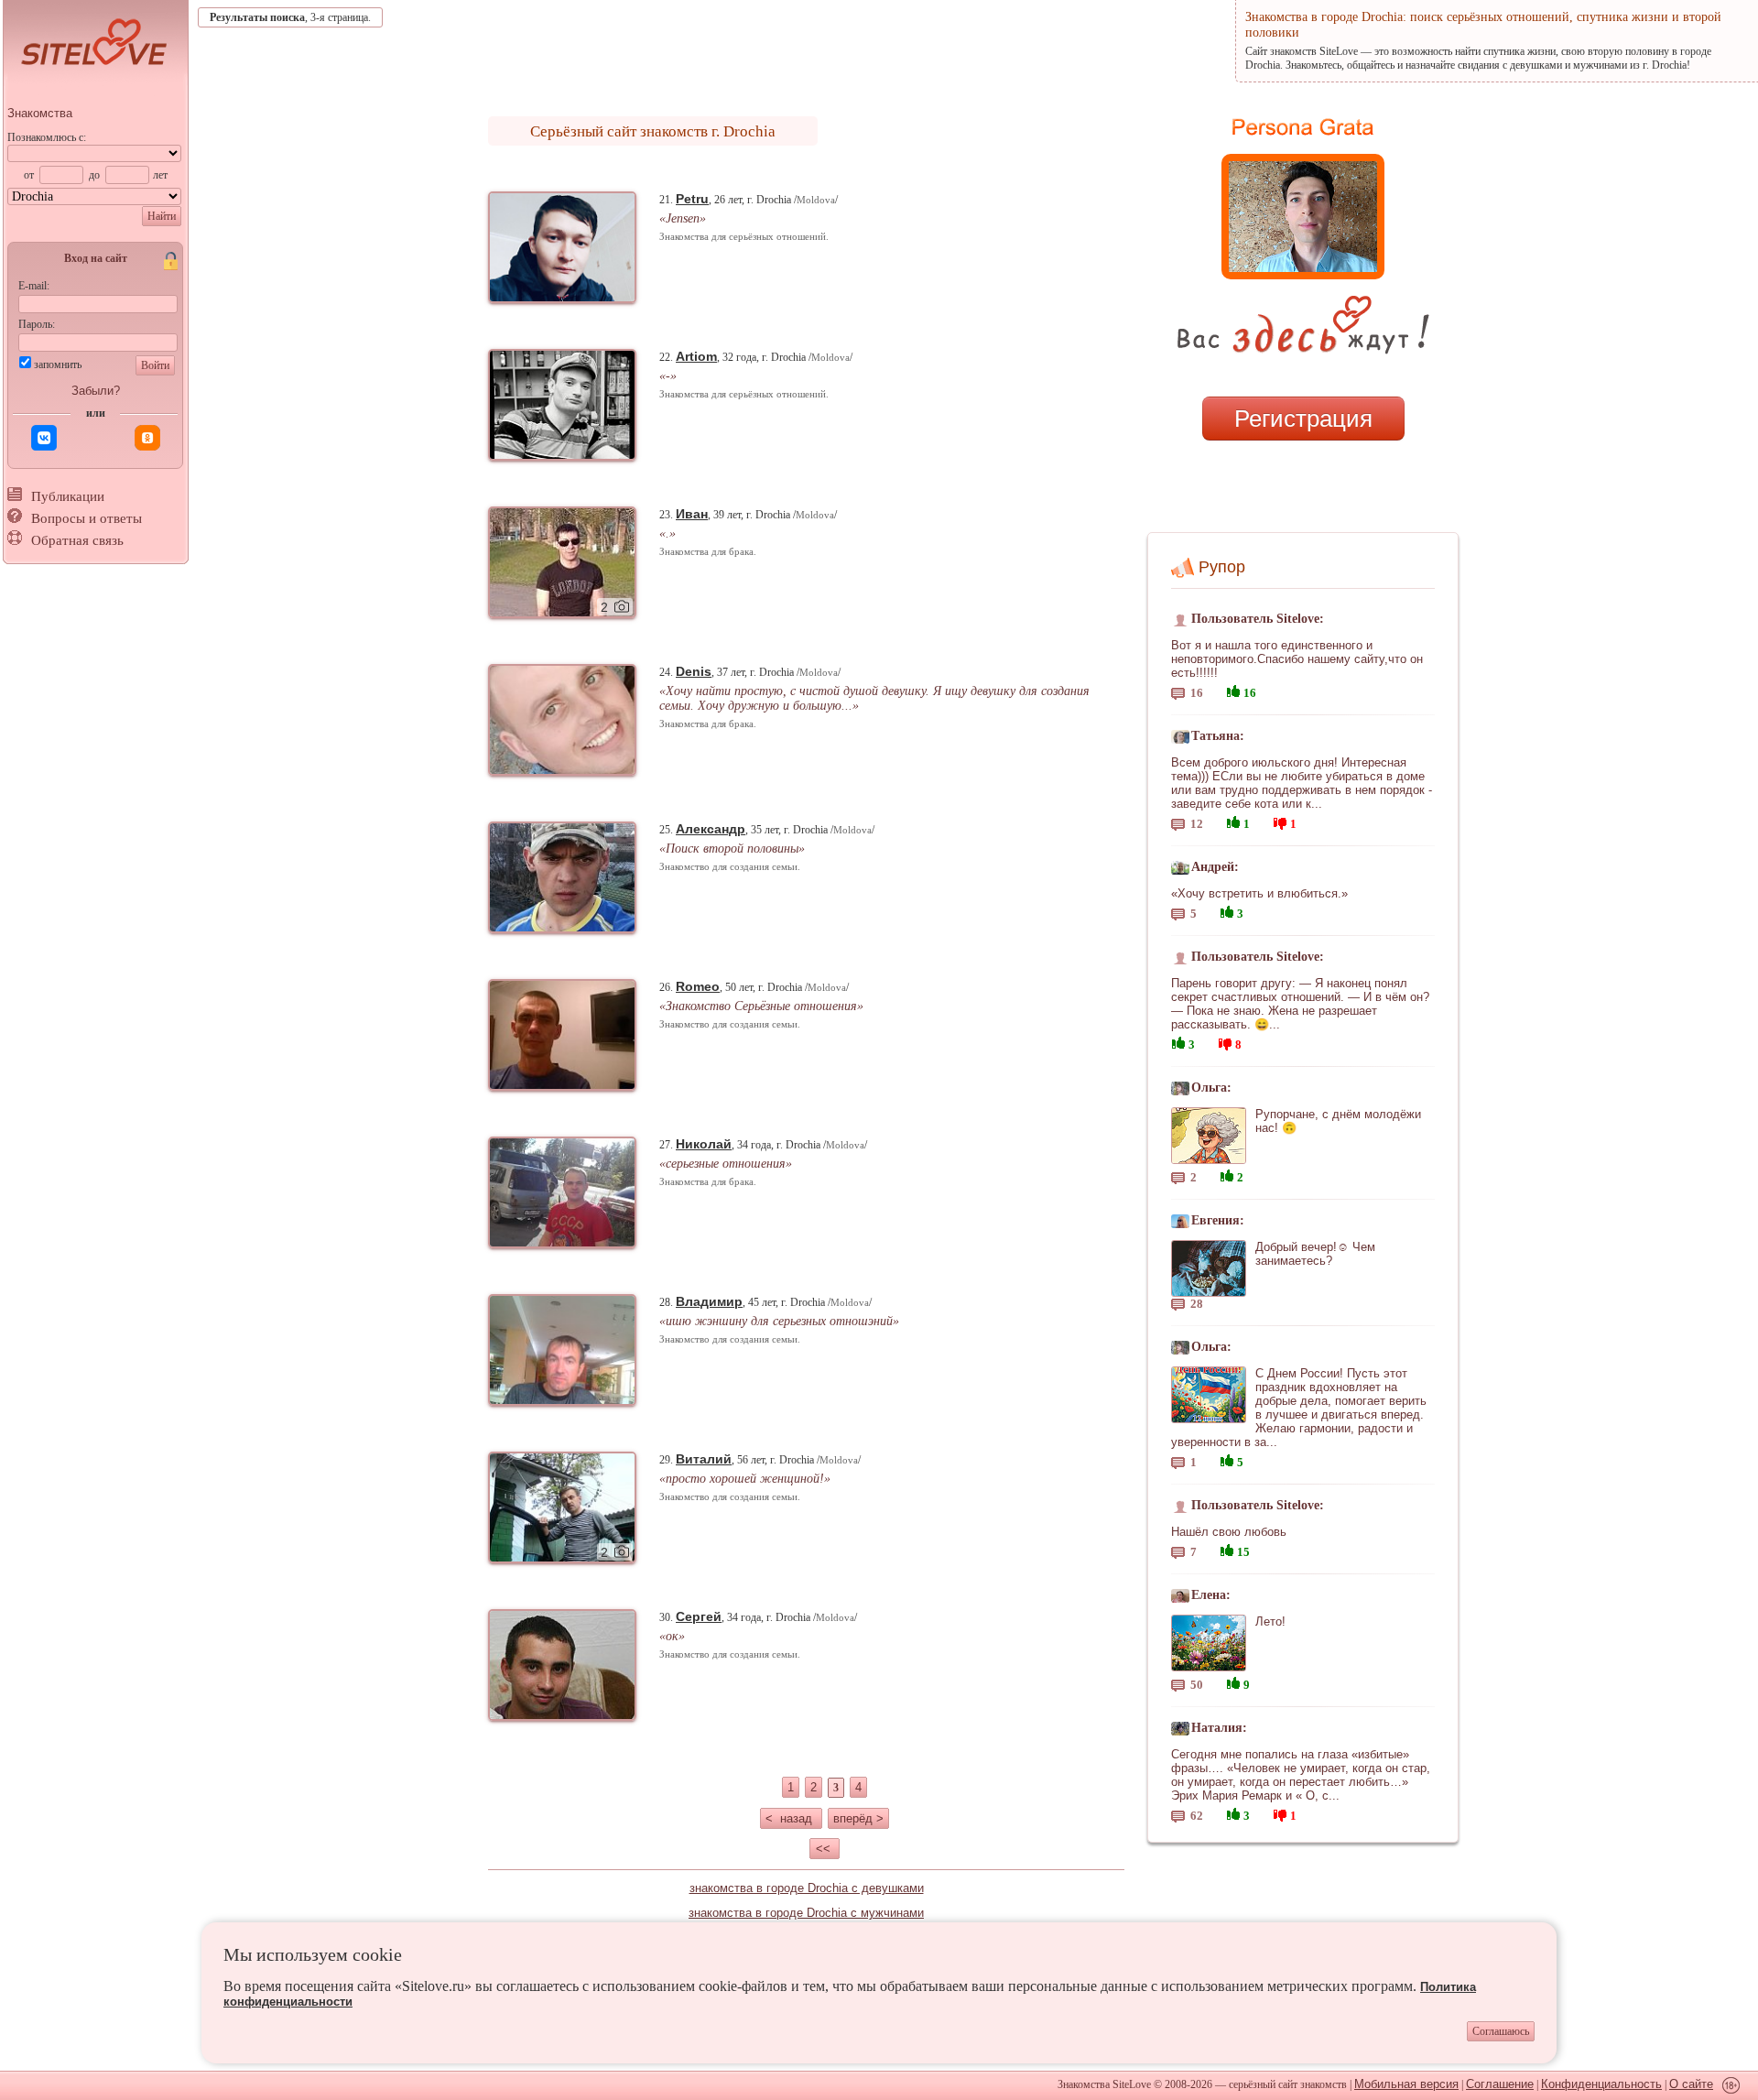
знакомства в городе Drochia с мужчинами (806, 1913)
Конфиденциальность (1601, 2084)
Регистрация (1303, 419)
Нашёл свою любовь (1229, 1532)
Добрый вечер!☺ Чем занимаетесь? (1315, 1254)
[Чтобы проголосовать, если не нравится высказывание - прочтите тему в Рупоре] (1280, 821)
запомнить (58, 365)
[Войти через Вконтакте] (44, 438)
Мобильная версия (1406, 2084)
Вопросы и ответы (87, 518)
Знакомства (40, 113)
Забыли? (96, 391)
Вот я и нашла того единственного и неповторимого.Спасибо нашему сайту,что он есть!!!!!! (1297, 659)
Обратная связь (77, 540)
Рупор (1222, 567)
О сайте (1691, 2084)
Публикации (68, 496)
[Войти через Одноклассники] (147, 438)
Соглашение (1500, 2084)
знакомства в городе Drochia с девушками (807, 1888)
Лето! (1270, 1621)
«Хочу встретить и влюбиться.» (1259, 893)
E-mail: (34, 286)
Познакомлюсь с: (47, 137)
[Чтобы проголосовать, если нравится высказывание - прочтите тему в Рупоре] (1233, 689)
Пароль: (37, 324)
